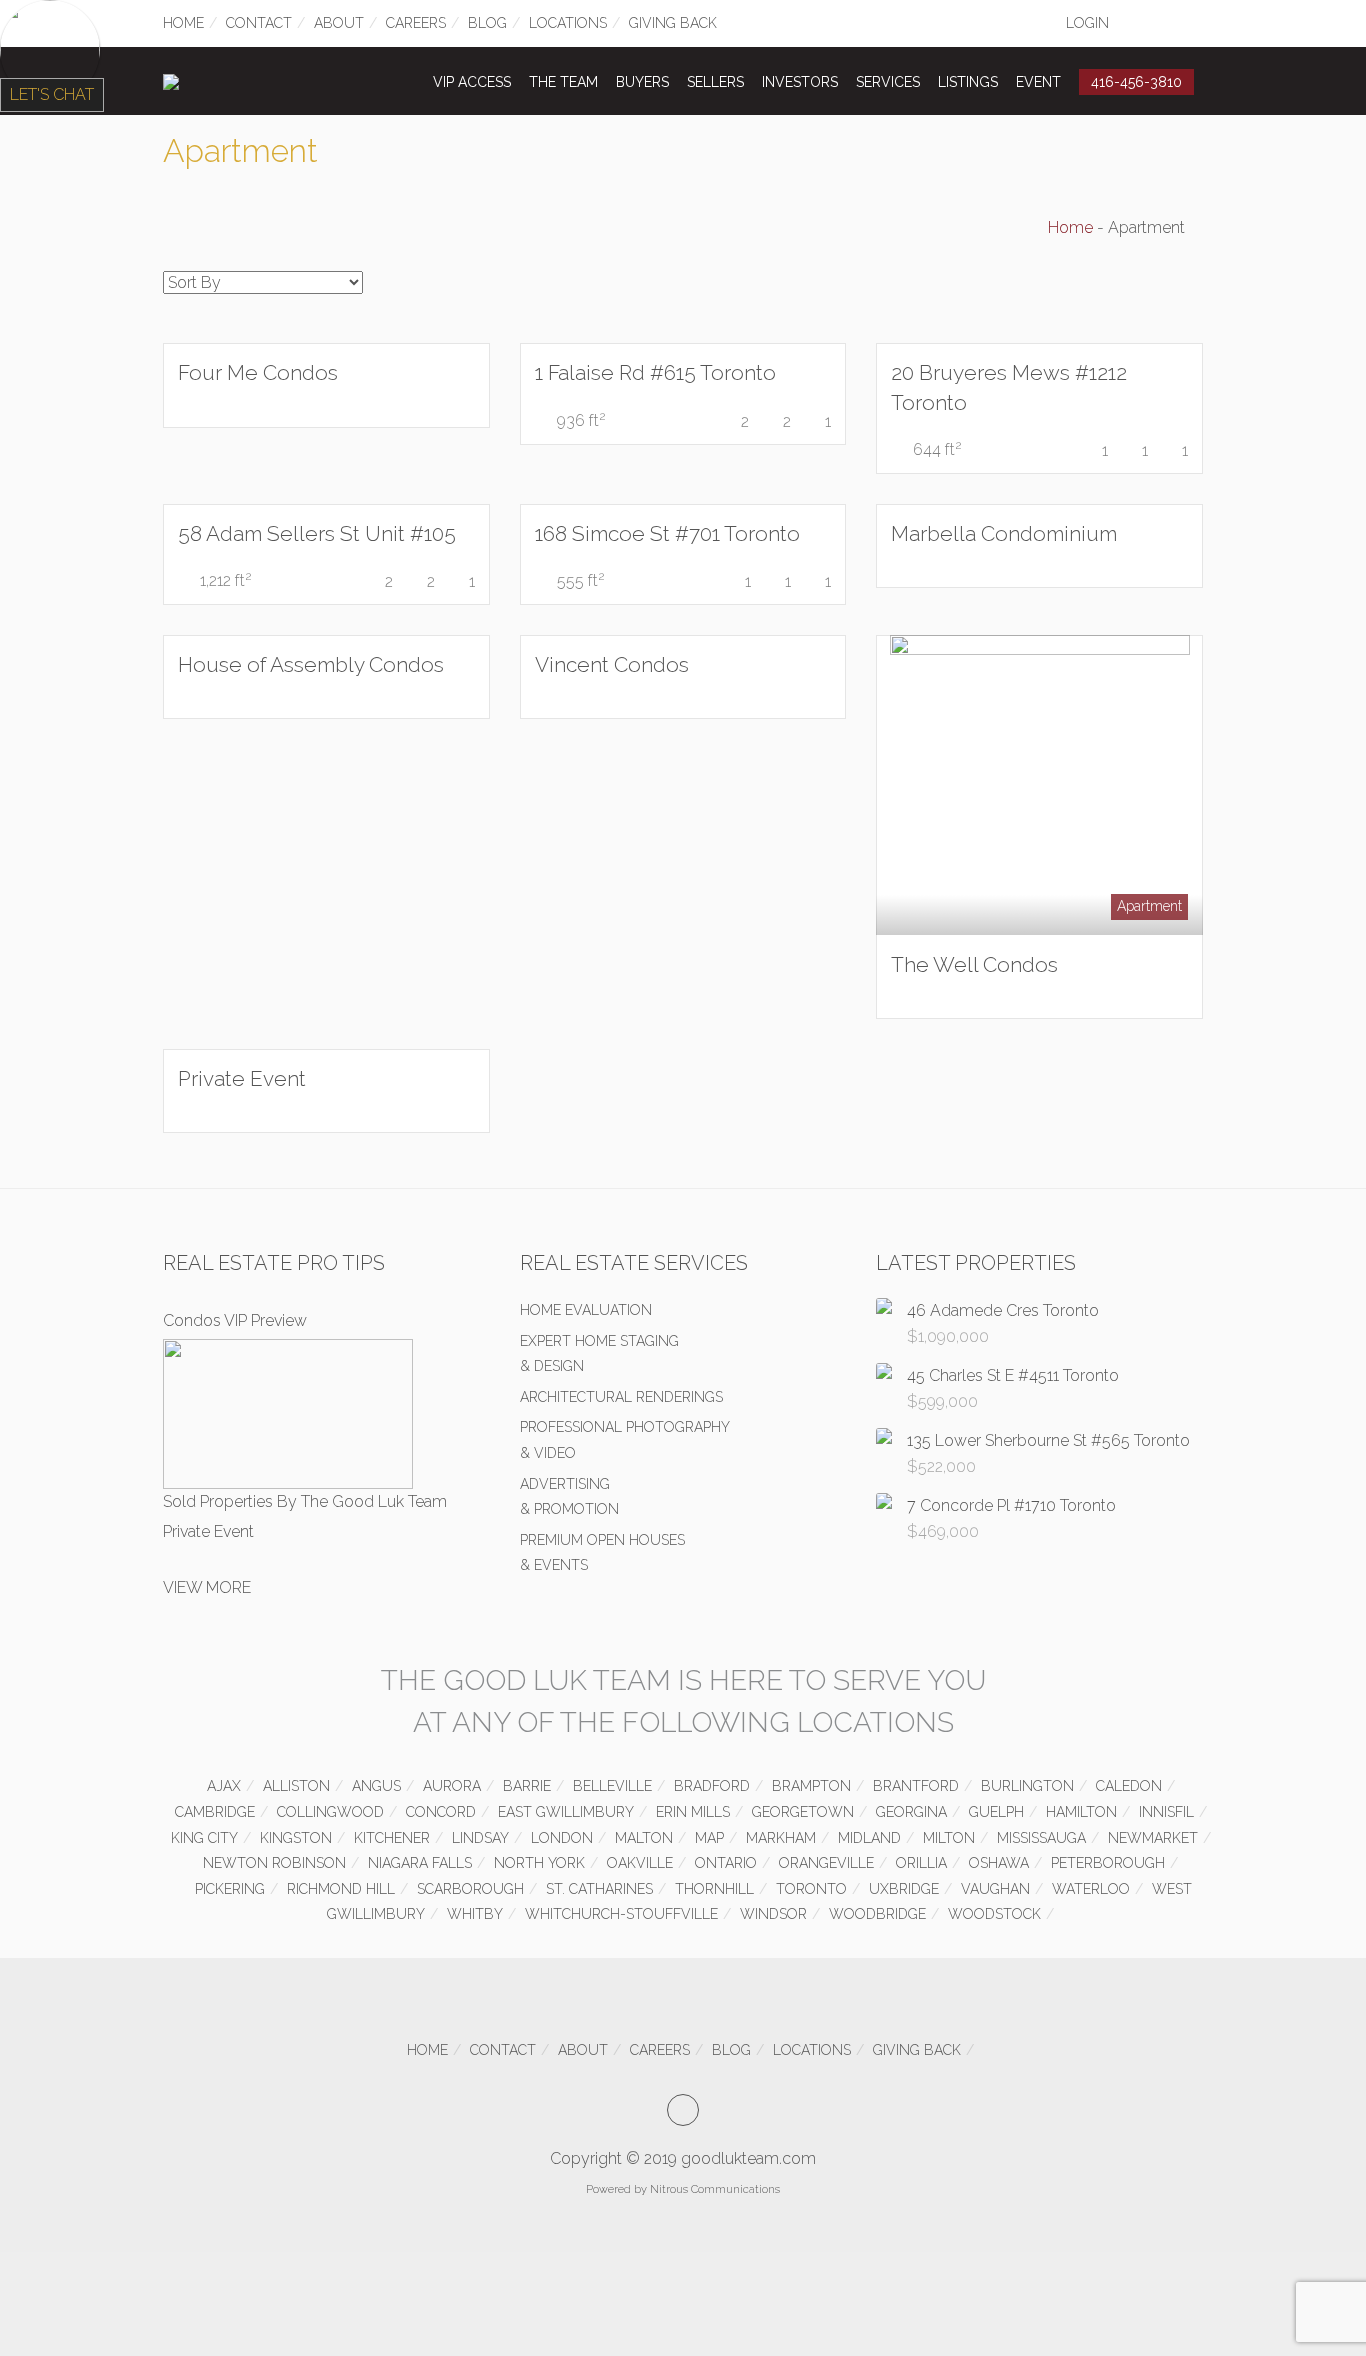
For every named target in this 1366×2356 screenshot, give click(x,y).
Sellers (715, 82)
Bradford (712, 1786)
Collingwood (330, 1812)
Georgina (911, 1812)
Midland (869, 1838)
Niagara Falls (420, 1863)
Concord (441, 1812)
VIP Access (472, 82)
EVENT (1038, 82)
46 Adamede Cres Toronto (1003, 1310)
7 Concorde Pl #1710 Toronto (1011, 1505)
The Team (563, 82)
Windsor (773, 1914)
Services (888, 82)
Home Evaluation (586, 1310)
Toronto (811, 1889)
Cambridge (215, 1812)
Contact (259, 23)
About (339, 23)
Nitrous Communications (715, 2189)
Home (183, 23)
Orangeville (826, 1863)
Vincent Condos (612, 664)
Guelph (996, 1812)
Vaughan (995, 1889)
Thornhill (714, 1889)
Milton (949, 1838)
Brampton (811, 1786)
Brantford (916, 1786)
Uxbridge (904, 1889)
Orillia (921, 1863)
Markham (781, 1838)
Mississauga (1041, 1838)
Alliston (296, 1786)
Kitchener (392, 1838)
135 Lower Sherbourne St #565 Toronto (1048, 1440)
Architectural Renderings (621, 1397)
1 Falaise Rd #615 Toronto (655, 372)
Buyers (642, 82)
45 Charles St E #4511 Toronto (1013, 1375)
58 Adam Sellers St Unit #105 (317, 533)
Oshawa (999, 1863)
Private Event (242, 1078)
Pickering (230, 1889)
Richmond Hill (341, 1889)
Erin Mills (693, 1812)
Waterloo (1091, 1889)
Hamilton (1081, 1812)
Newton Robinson (274, 1863)
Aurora (452, 1786)
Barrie (527, 1786)
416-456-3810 (1136, 82)
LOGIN (1087, 23)
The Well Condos (974, 964)
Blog (487, 23)
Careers (416, 23)
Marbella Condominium (1004, 533)
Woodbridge (877, 1914)
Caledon (1129, 1786)
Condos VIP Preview (235, 1320)
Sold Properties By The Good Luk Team (305, 1501)
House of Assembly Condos (311, 664)
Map (709, 1838)
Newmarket (1153, 1838)
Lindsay (480, 1838)
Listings (968, 82)
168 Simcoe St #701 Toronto (667, 533)
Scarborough (470, 1889)
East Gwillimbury (566, 1812)
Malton (644, 1838)
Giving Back (673, 23)
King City (204, 1838)
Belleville (612, 1786)
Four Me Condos (258, 372)
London (562, 1838)
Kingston (296, 1838)
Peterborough (1108, 1863)
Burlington (1027, 1786)
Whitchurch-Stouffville (621, 1914)
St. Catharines (599, 1889)
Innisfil (1166, 1812)
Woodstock (994, 1914)
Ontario (726, 1863)
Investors (800, 82)
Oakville (640, 1863)
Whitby (475, 1914)
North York (539, 1863)
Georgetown (803, 1812)
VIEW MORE (207, 1587)
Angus (376, 1786)
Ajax (224, 1786)
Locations (568, 23)
